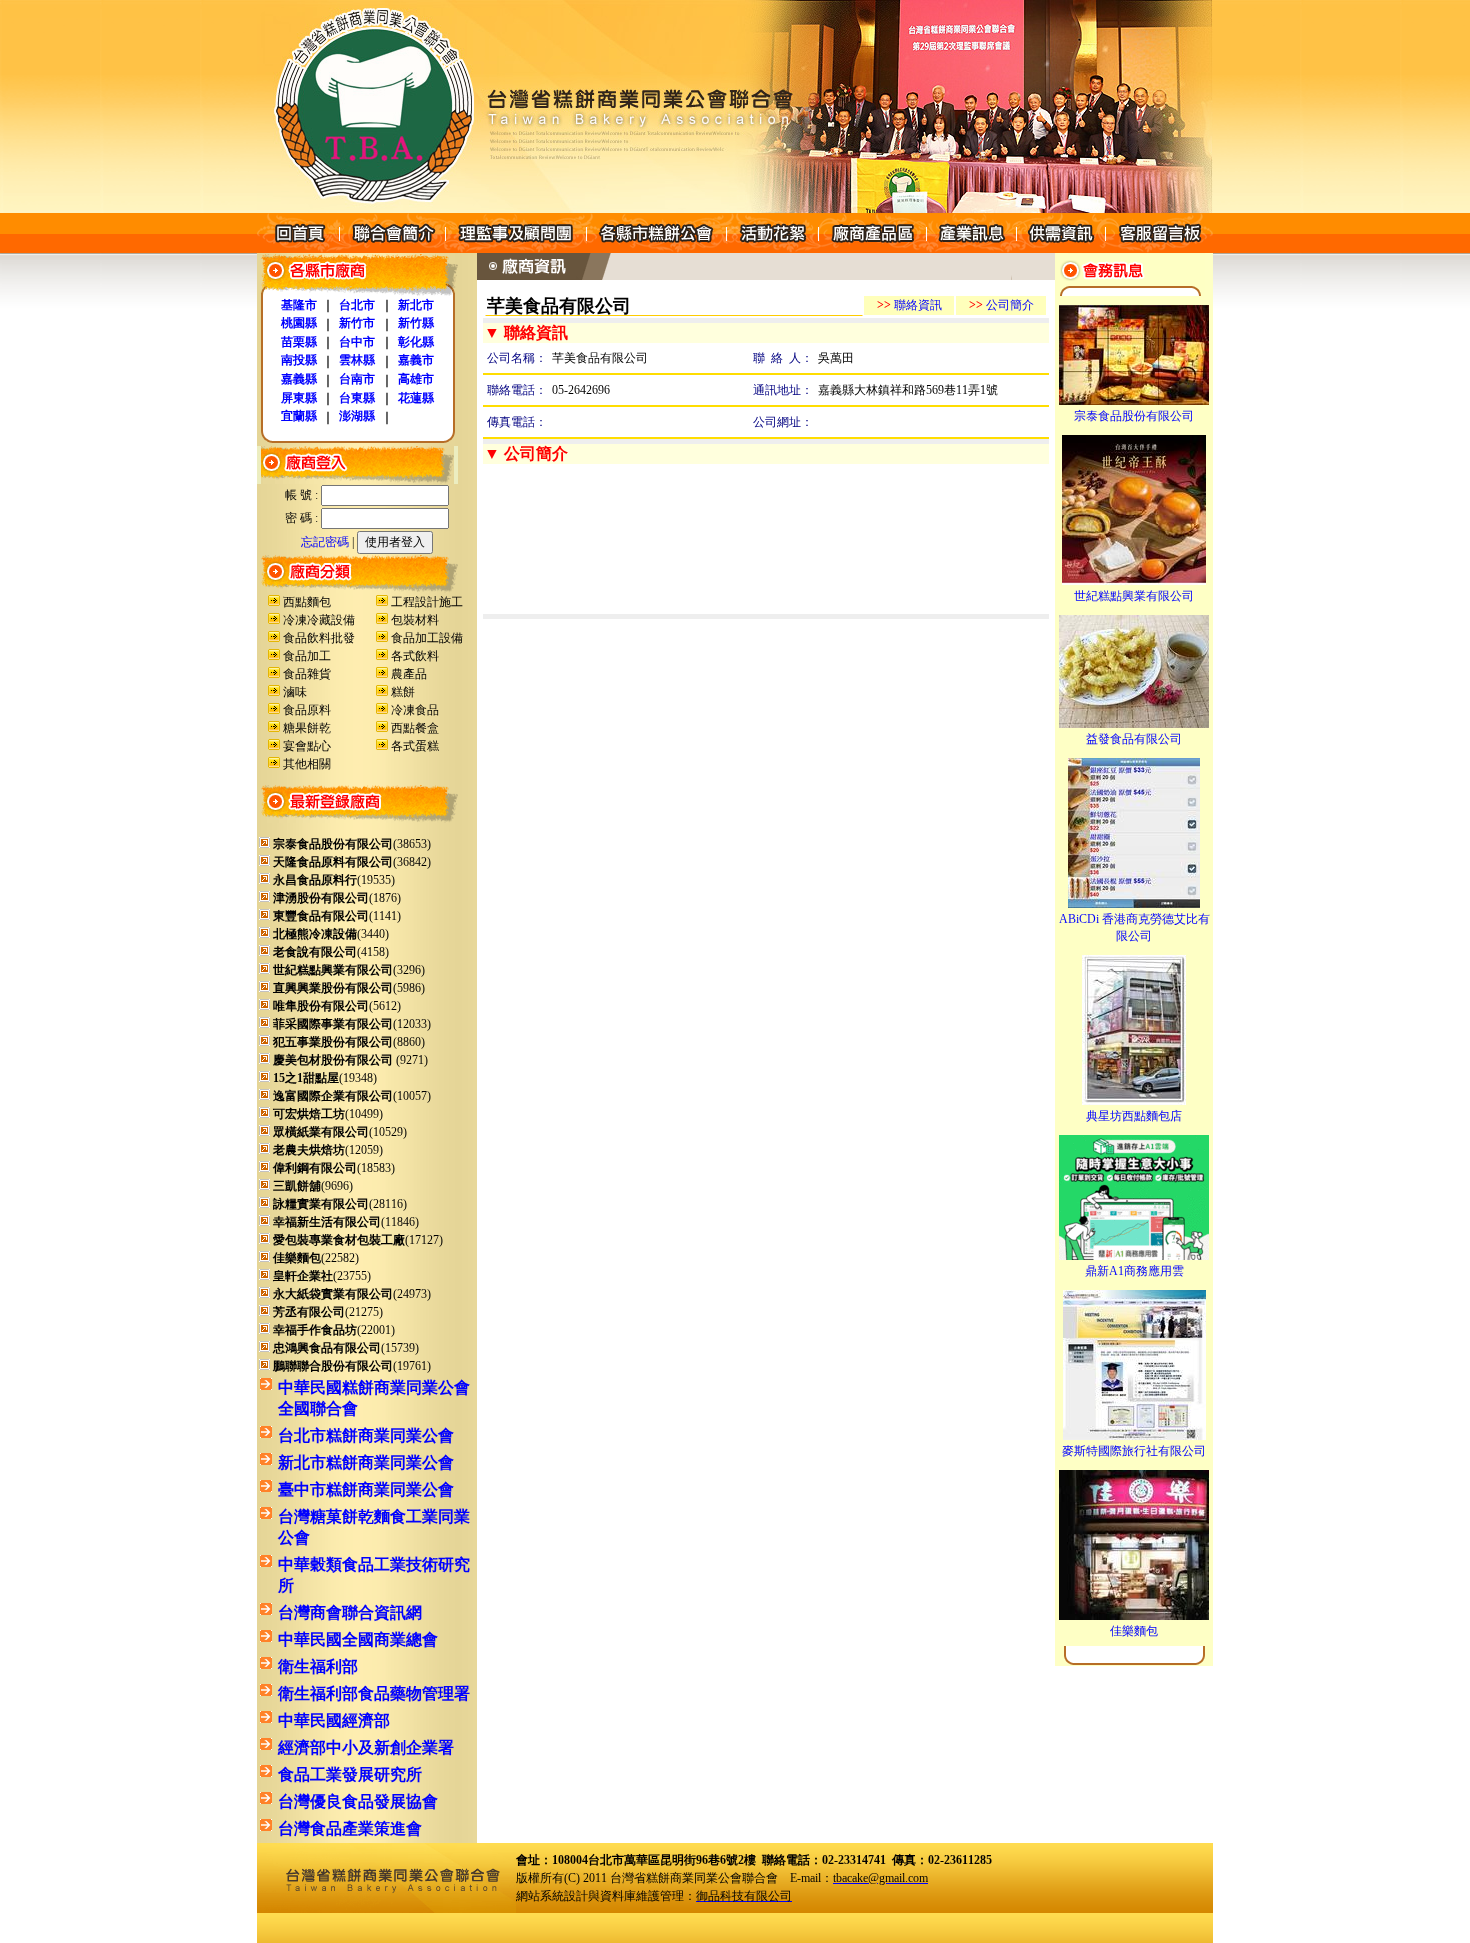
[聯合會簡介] (392, 249)
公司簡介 (1001, 305)
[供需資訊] (1060, 249)
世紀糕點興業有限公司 (1134, 596)
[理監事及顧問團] (515, 249)
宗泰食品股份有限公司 (1134, 416)
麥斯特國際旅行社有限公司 (1134, 1451)
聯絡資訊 (909, 305)
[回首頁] (298, 249)
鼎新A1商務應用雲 (1134, 1271)
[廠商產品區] (872, 249)
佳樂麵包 (1134, 1631)
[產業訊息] (971, 249)
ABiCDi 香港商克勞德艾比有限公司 (1134, 927)
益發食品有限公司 (1134, 739)
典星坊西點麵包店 (1134, 1116)
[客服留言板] (1159, 249)
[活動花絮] (772, 249)
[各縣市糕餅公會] (656, 249)
